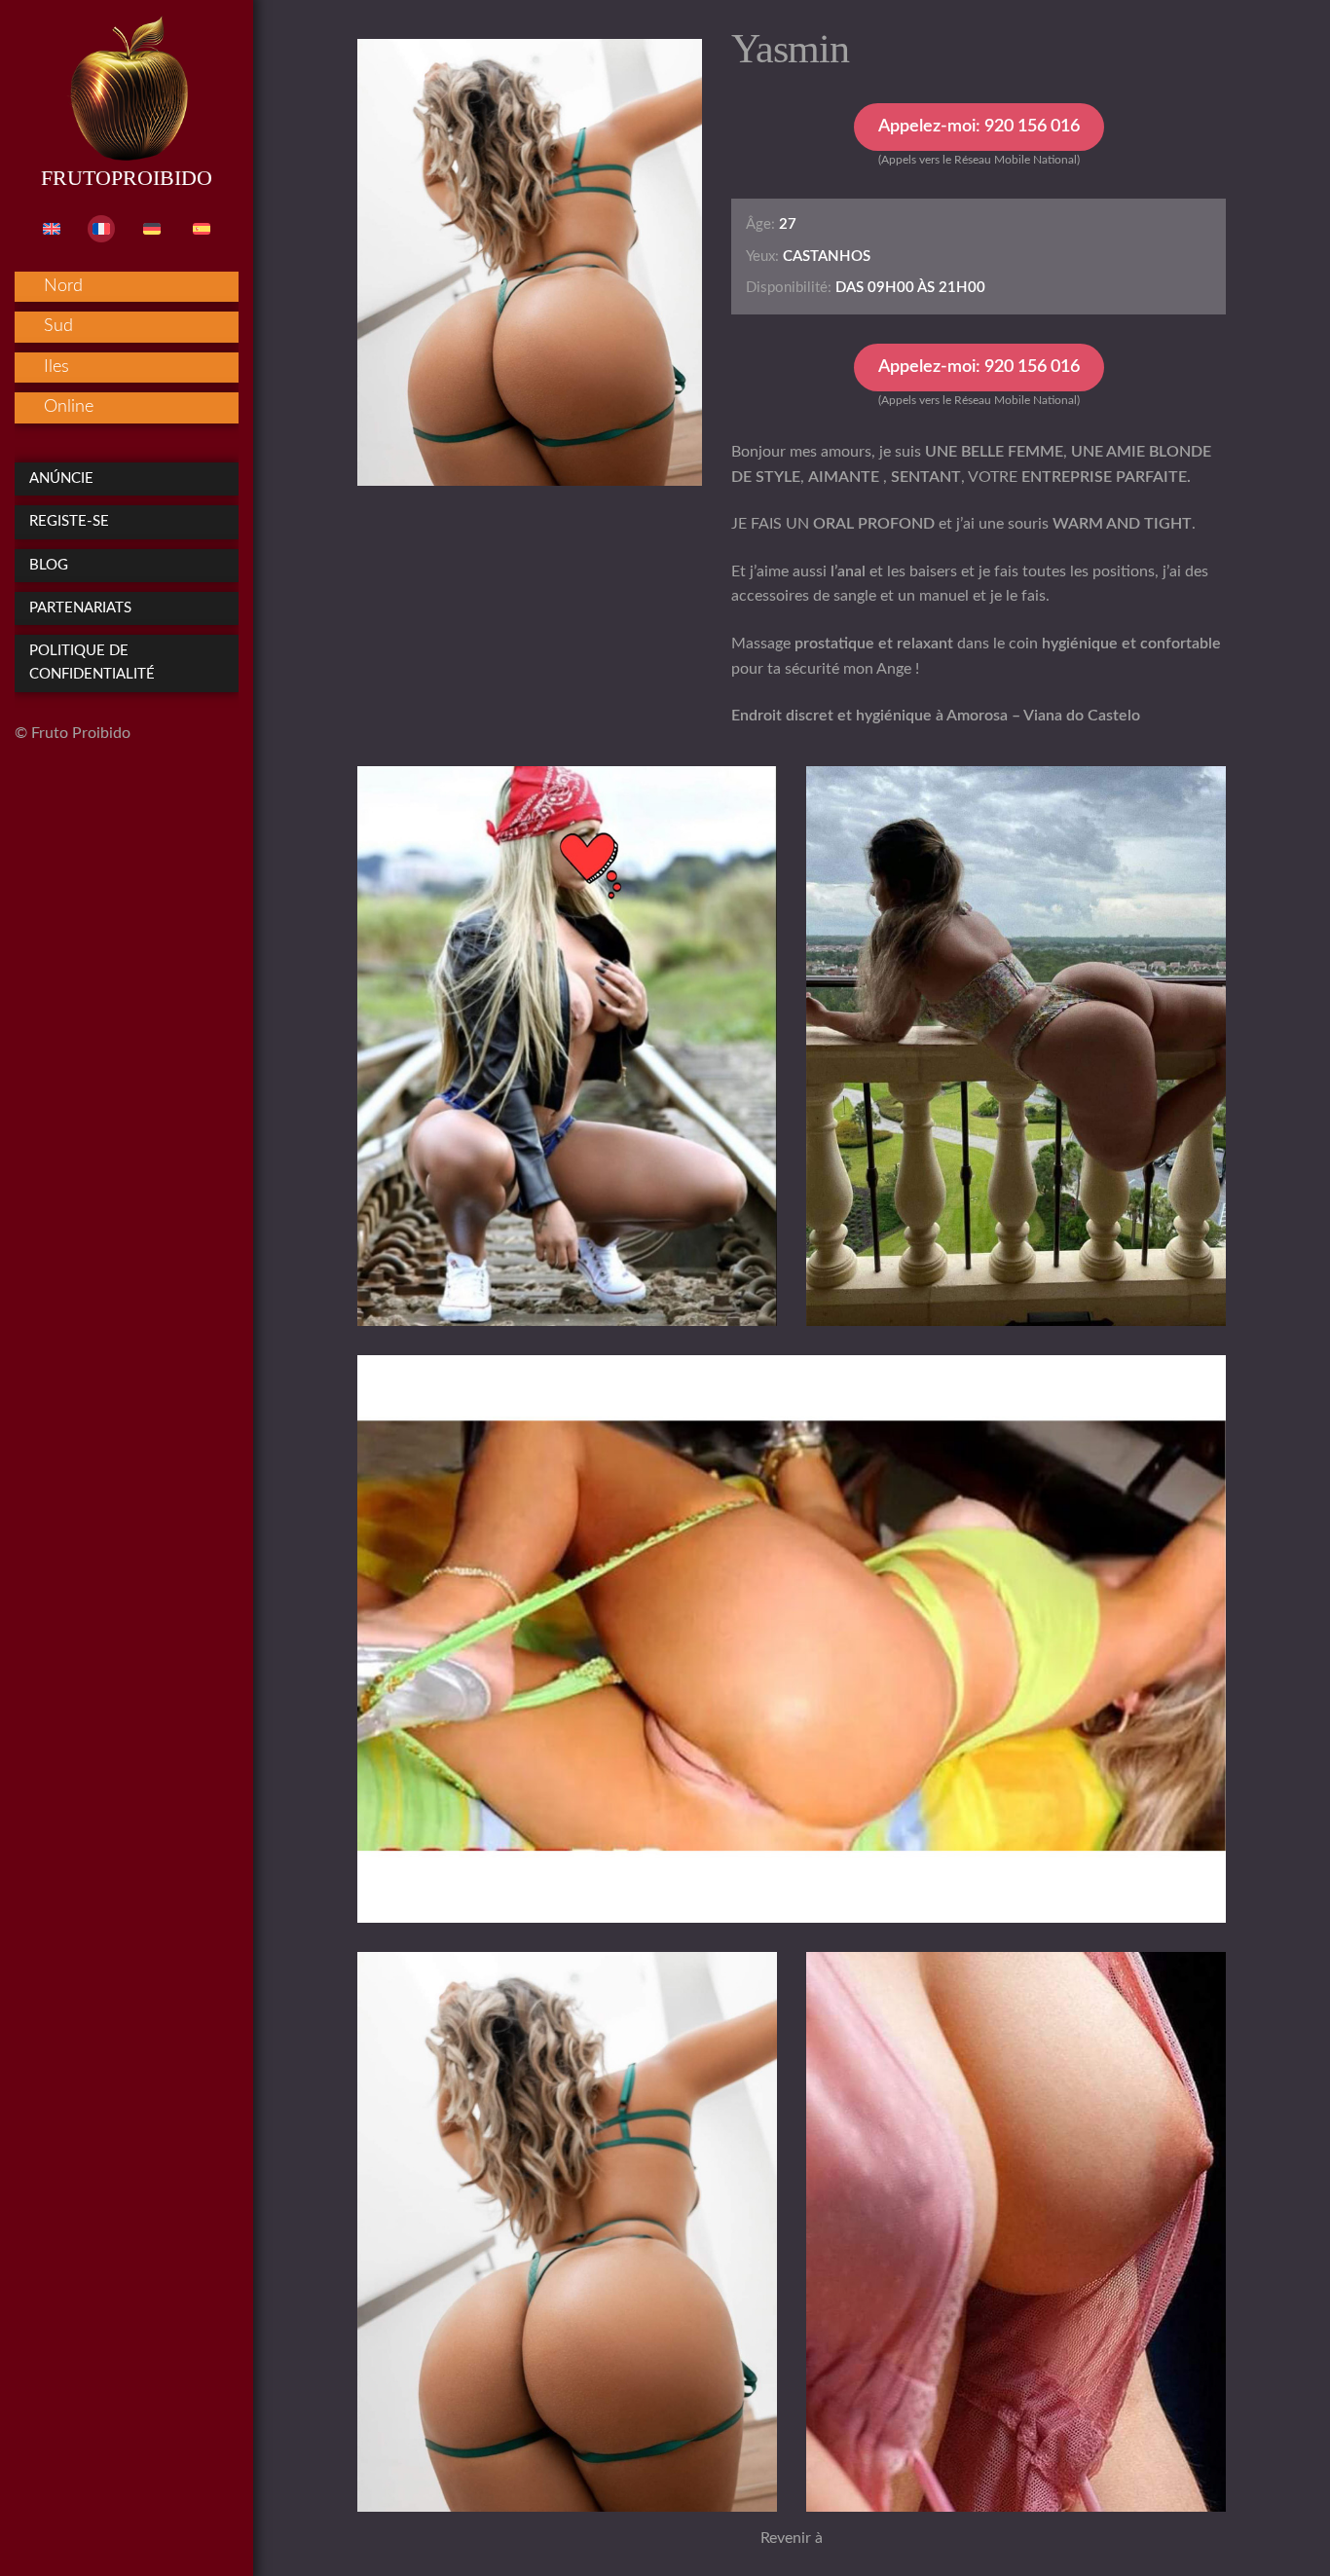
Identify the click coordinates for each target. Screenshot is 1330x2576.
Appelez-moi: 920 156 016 (979, 127)
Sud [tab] (58, 326)
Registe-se (69, 521)
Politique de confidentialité (92, 662)
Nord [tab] (63, 286)
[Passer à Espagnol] (202, 229)
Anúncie (61, 478)
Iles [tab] (56, 367)
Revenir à (792, 2538)
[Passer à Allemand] (152, 229)
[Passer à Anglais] (52, 229)
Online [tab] (69, 407)
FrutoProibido (127, 178)
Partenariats (80, 608)
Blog (49, 565)
